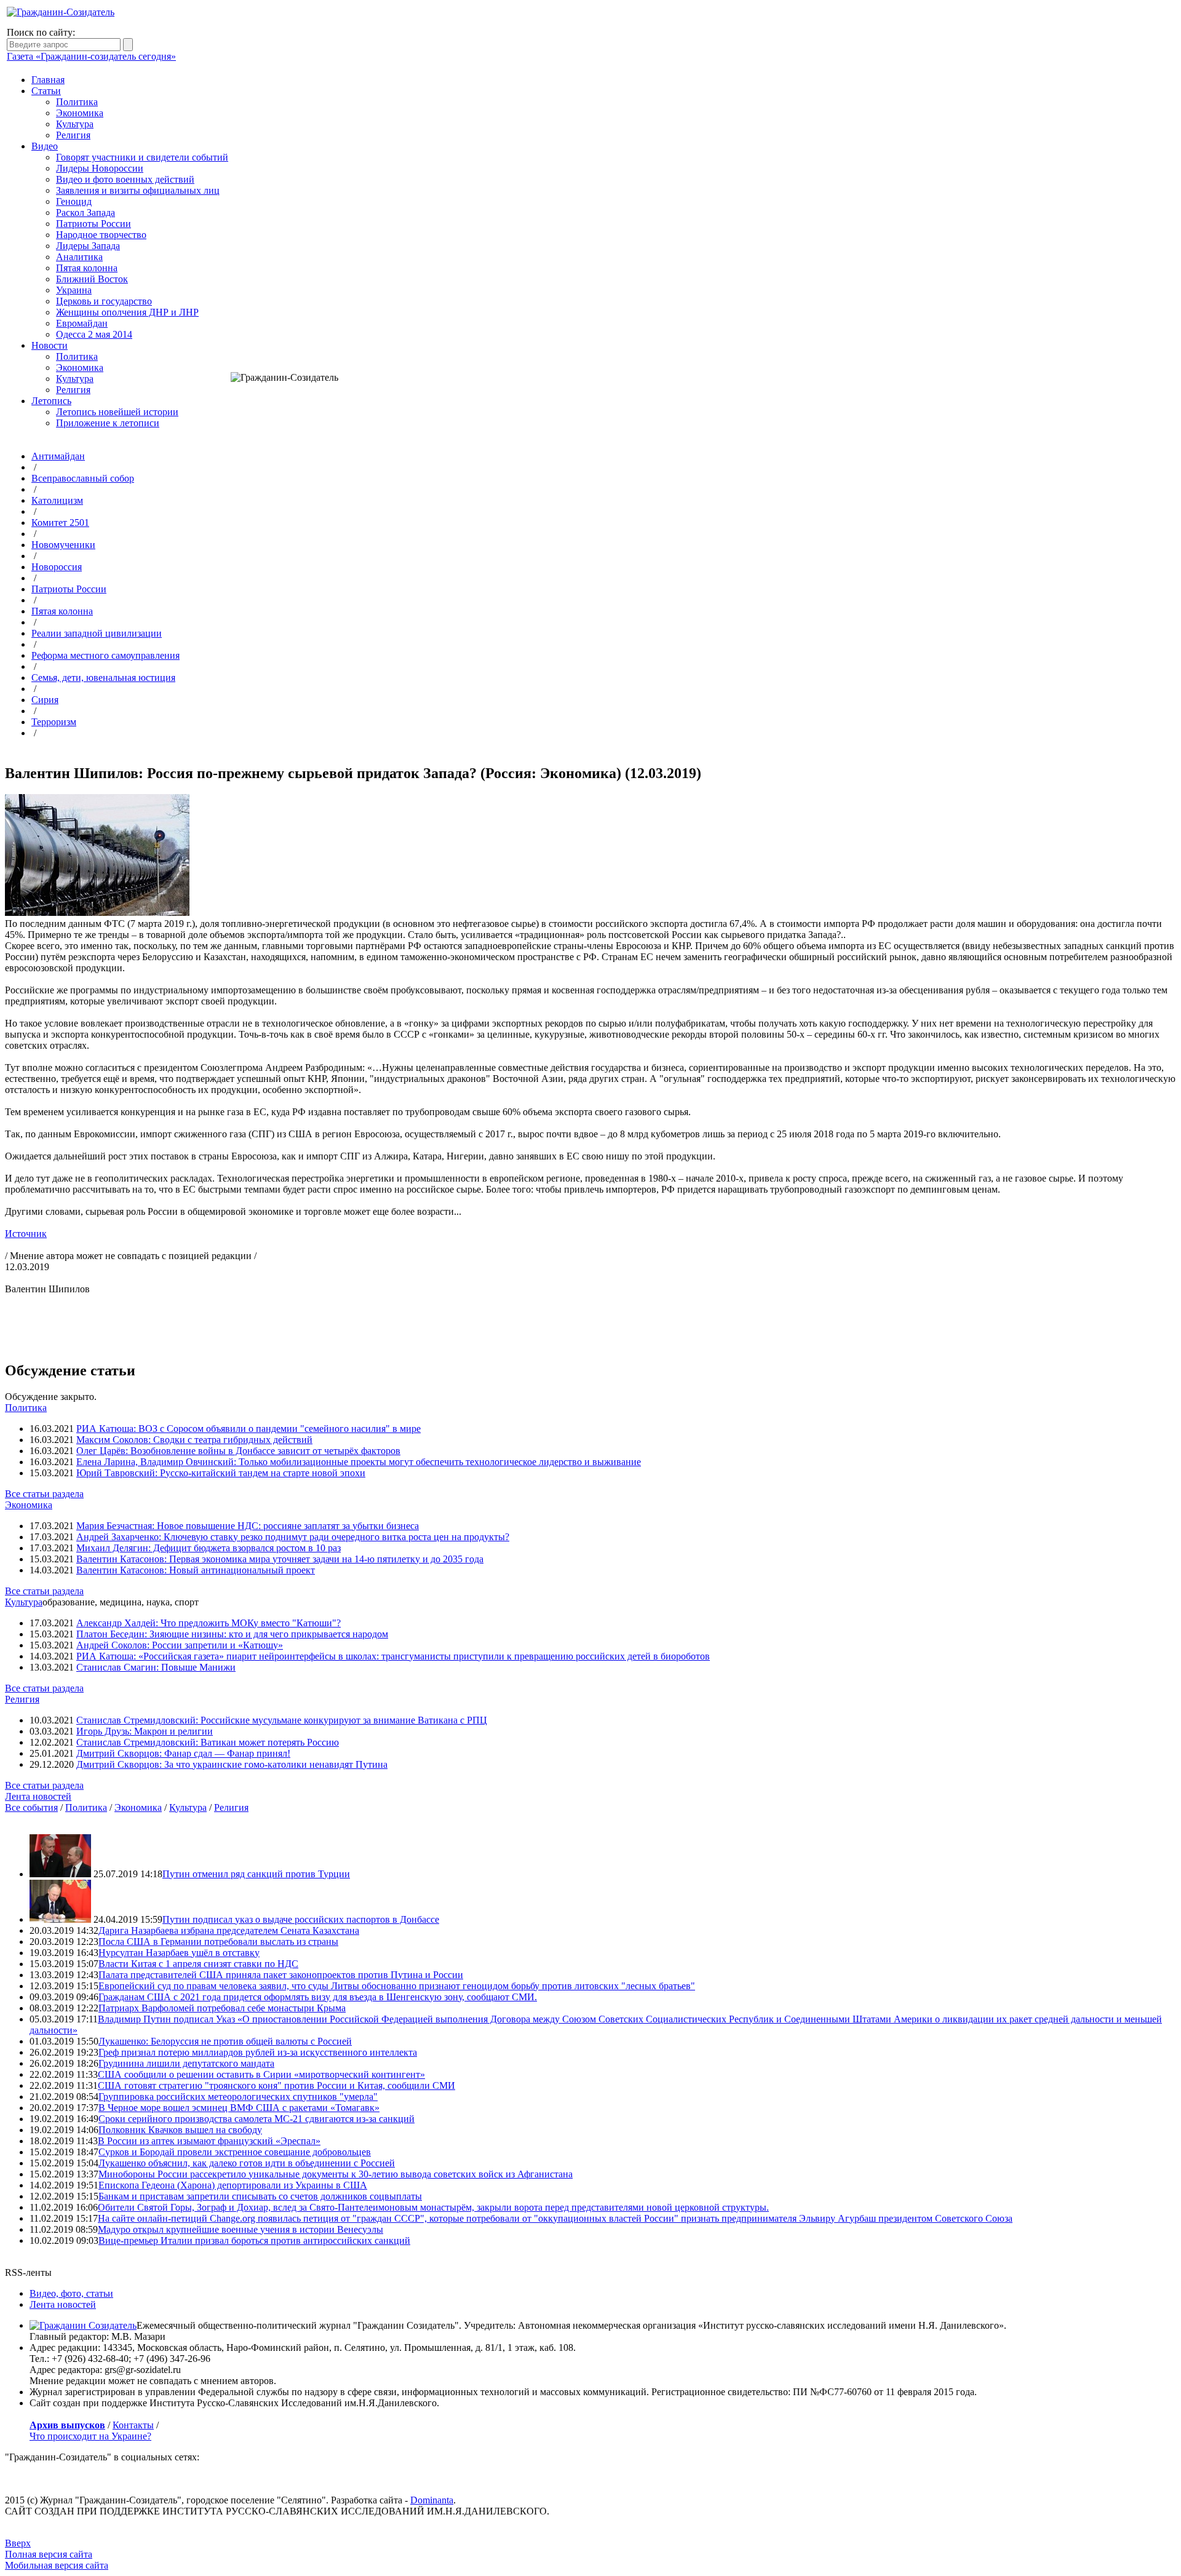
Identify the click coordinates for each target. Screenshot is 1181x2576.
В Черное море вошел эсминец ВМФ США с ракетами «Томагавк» (239, 2108)
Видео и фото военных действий (125, 179)
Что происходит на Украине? (90, 2436)
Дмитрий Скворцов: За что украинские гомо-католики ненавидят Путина (232, 1764)
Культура (75, 124)
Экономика (80, 113)
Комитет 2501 (60, 523)
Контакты (133, 2425)
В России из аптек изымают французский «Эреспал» (209, 2141)
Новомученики (63, 545)
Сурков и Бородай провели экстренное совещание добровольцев (235, 2152)
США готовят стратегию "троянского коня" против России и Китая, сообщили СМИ (276, 2085)
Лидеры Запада (88, 246)
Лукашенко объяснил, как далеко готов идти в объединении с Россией (247, 2163)
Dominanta (432, 2500)
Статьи (46, 91)
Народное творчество (101, 235)
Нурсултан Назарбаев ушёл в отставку (179, 1953)
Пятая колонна (87, 268)
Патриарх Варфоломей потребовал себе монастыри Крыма (222, 2008)
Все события (31, 1807)
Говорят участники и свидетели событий (142, 157)
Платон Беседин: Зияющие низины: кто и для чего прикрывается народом (232, 1634)
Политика (77, 102)
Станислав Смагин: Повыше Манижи (156, 1667)
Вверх (18, 2543)
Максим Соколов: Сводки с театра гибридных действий (194, 1440)
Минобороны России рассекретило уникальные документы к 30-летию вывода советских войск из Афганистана (336, 2174)
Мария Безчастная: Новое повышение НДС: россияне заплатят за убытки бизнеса (248, 1526)
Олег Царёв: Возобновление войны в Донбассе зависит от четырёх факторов (238, 1451)
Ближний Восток (92, 279)
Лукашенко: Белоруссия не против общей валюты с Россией (225, 2041)
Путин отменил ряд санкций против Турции (256, 1874)
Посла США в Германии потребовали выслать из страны (218, 1942)
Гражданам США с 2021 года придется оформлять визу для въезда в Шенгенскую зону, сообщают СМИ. (318, 1997)
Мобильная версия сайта (57, 2565)
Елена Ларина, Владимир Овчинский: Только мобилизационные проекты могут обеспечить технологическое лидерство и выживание (359, 1462)
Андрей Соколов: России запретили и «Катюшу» (180, 1645)
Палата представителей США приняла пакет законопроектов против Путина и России (281, 1975)
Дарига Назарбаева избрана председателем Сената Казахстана (229, 1930)
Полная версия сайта (49, 2554)
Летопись (51, 401)
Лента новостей (38, 1796)
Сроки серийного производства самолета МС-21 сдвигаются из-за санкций (256, 2119)
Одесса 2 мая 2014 (94, 334)
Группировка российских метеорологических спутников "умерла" (238, 2097)
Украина (74, 290)
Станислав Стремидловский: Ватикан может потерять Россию (208, 1742)
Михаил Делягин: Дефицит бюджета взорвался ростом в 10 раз (209, 1548)
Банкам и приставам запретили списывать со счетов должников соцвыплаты (260, 2196)
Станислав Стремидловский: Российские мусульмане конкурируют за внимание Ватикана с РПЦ (282, 1720)
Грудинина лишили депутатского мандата (186, 2063)
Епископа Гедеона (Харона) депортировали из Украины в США (233, 2185)
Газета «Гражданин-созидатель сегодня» (91, 56)
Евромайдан (82, 323)
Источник (26, 1234)
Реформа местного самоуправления (105, 655)
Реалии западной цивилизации (97, 633)
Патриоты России (93, 224)
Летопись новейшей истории (117, 412)
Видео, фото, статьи (71, 2293)
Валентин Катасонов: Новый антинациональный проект (196, 1570)
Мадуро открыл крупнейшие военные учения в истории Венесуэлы (241, 2229)
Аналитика (79, 257)
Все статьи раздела (44, 1494)
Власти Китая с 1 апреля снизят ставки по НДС (198, 1964)
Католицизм (57, 500)
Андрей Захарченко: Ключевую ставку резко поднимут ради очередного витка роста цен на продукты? (293, 1537)
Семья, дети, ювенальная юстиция (103, 678)
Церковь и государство (104, 301)
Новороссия (57, 567)
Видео (45, 146)
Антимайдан (58, 456)
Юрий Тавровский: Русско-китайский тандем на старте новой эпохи (221, 1473)
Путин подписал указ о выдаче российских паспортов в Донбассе (301, 1919)
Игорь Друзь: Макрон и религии (145, 1731)
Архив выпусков (67, 2425)
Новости (50, 345)
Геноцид (74, 201)
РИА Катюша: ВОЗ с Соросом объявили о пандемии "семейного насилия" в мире (249, 1429)
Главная (48, 80)
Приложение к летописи (108, 423)
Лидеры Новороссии (100, 168)
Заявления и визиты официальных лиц (138, 190)
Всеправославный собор (83, 478)
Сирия (45, 700)
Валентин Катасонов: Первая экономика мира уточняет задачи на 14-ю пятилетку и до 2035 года (280, 1559)
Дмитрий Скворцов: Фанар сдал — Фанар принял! (183, 1753)
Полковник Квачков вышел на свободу (180, 2130)
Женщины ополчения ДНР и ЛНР (127, 312)
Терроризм (54, 722)
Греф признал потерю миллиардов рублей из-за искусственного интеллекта (258, 2052)
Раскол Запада (85, 213)
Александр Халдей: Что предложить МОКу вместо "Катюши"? (209, 1623)
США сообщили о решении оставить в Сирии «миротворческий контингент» (261, 2074)
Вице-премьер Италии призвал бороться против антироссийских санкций (254, 2240)
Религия (73, 135)
